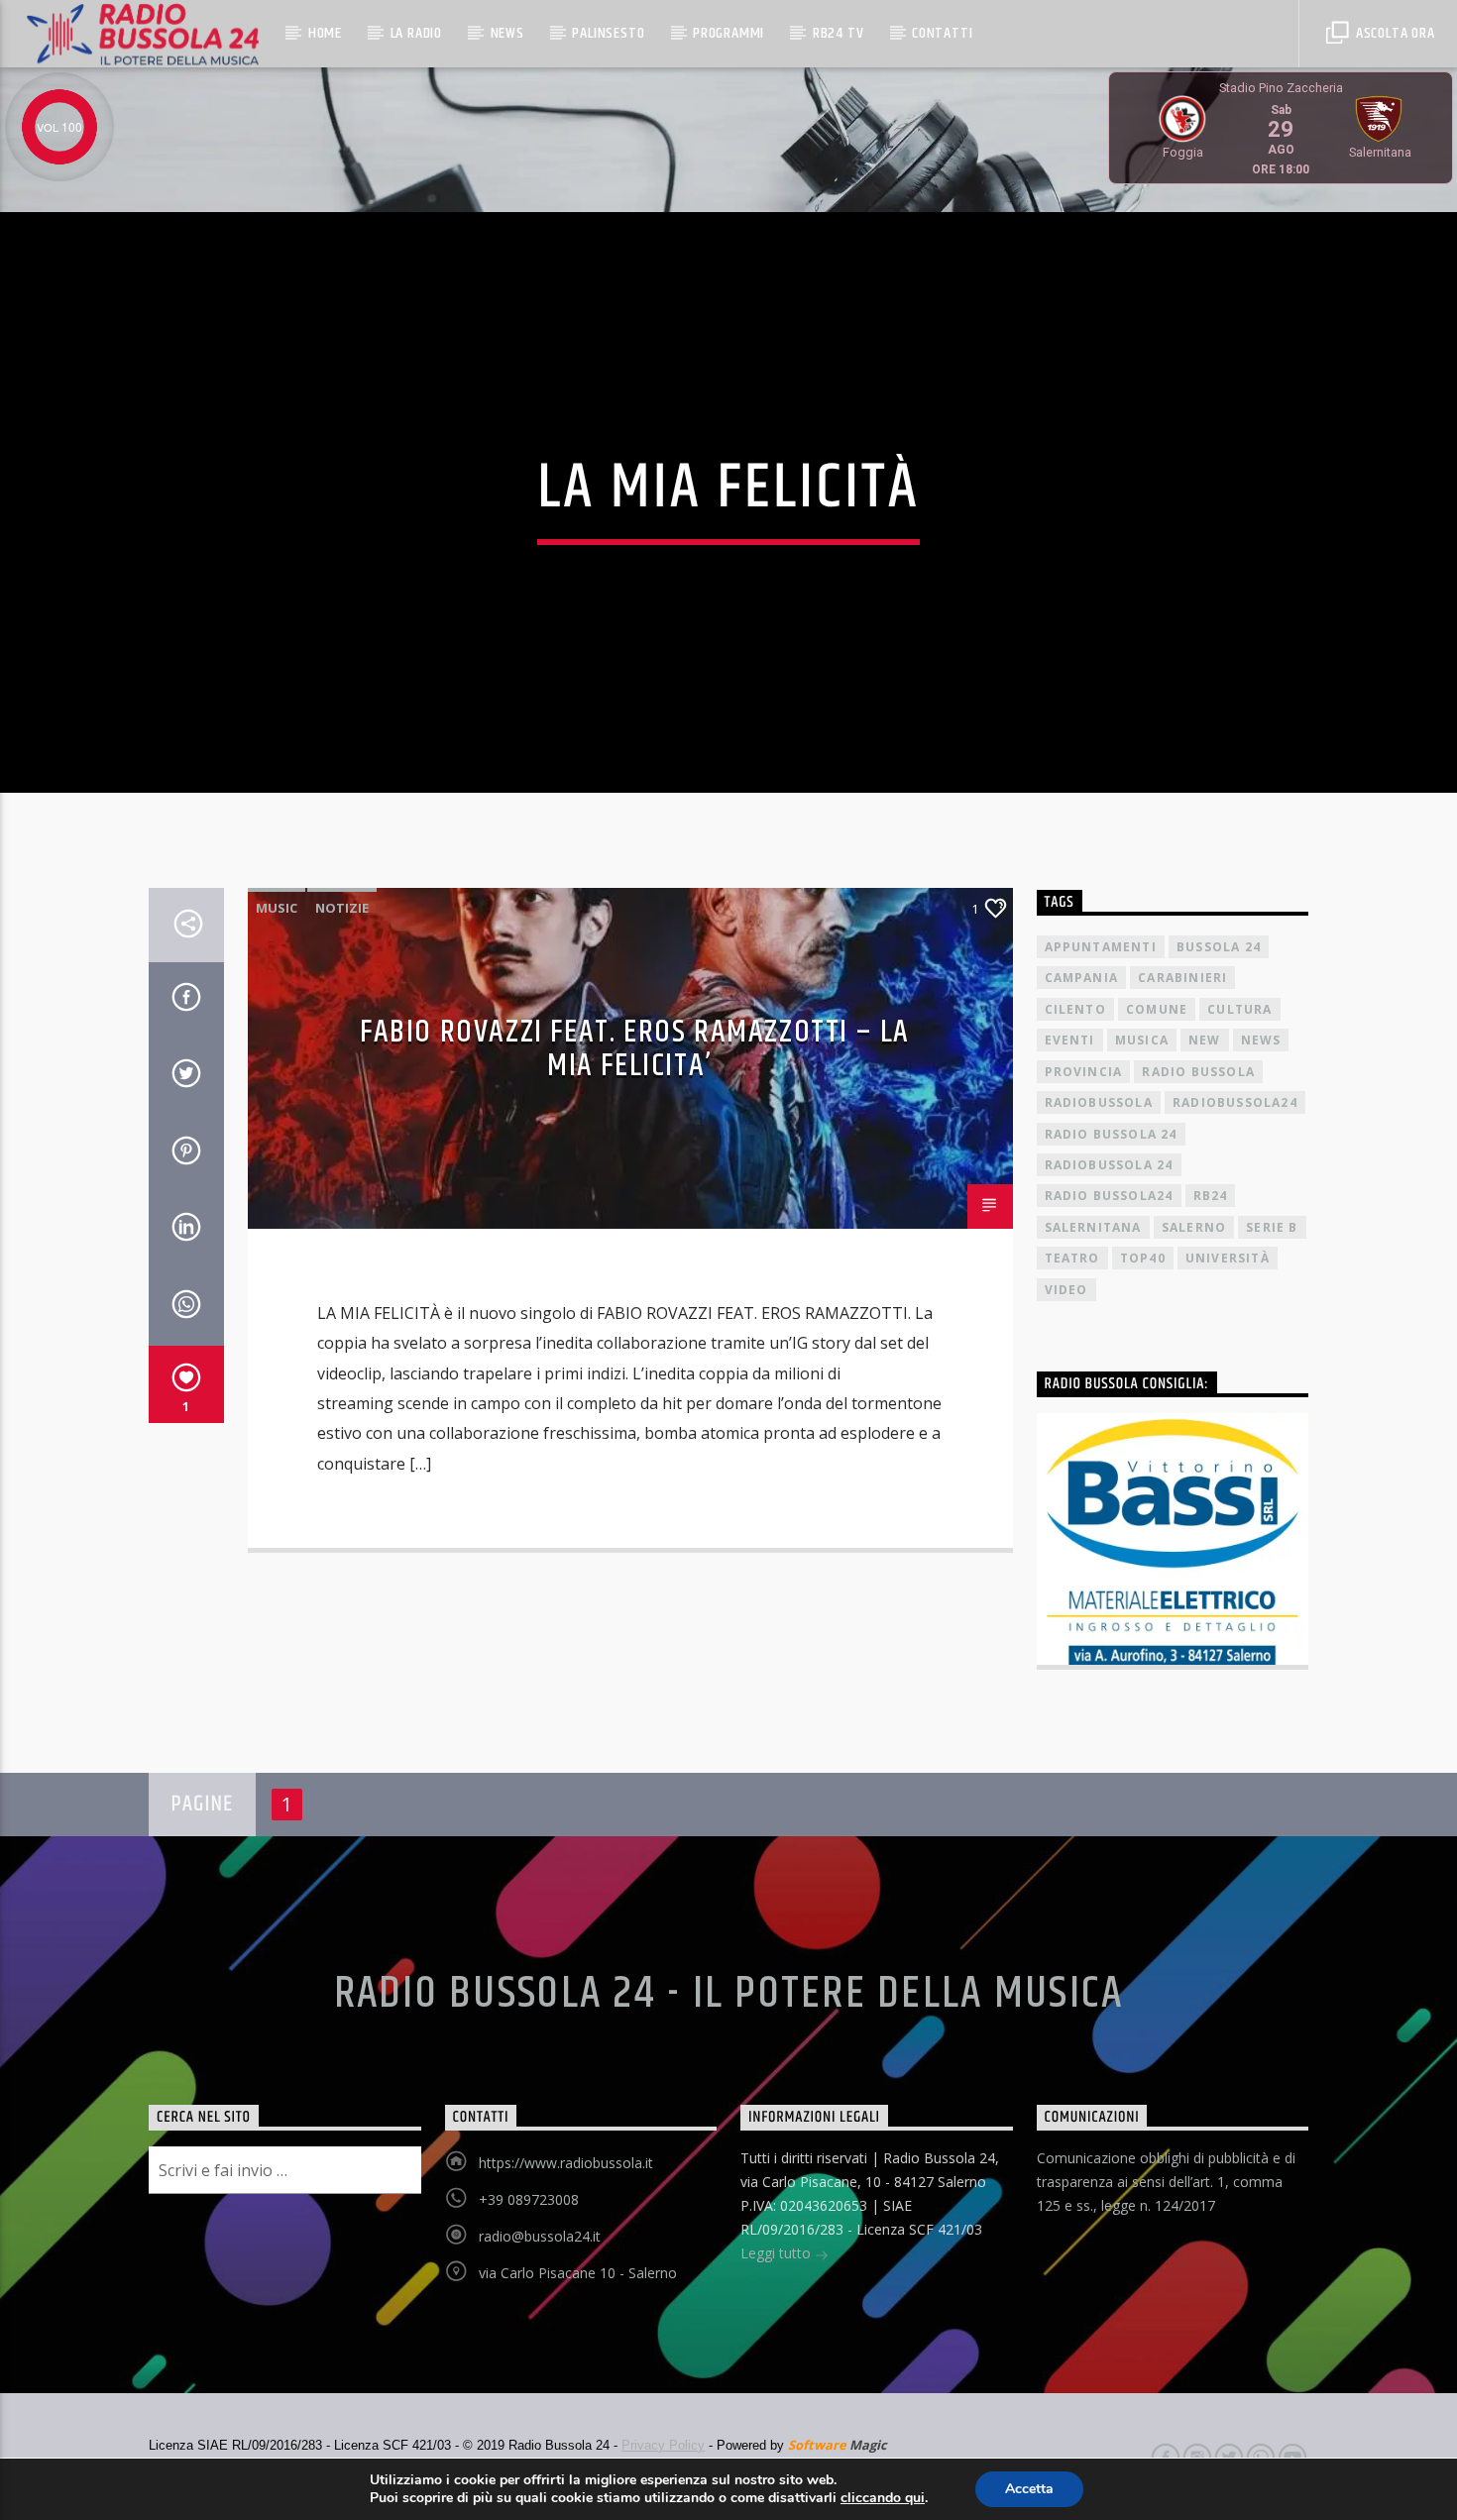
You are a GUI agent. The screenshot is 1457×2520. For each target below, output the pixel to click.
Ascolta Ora (1394, 33)
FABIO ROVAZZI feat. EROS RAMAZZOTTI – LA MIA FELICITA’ (635, 1049)
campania (1082, 978)
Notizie (342, 908)
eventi (1070, 1040)
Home (325, 33)
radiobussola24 (1235, 1102)
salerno (1194, 1227)
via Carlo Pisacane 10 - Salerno (578, 2273)
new (1205, 1040)
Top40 (1143, 1258)
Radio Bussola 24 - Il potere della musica (729, 1994)
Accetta (1029, 2489)
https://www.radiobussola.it (566, 2163)
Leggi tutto (778, 2253)
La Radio (416, 33)
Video (1066, 1290)
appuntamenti (1101, 947)
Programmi (728, 33)
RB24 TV (839, 33)
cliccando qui (883, 2498)
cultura (1239, 1009)
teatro (1072, 1258)
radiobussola (1099, 1102)
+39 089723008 (529, 2199)
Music (277, 908)
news (1261, 1040)
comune (1157, 1009)
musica (1142, 1040)
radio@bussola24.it (540, 2236)
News (507, 33)
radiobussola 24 (1109, 1165)
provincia (1084, 1072)
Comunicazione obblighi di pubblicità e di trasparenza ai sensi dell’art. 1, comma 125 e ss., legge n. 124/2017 (1166, 2182)
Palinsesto (608, 33)
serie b (1272, 1227)
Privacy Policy (663, 2445)
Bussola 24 (1219, 947)
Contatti (942, 33)
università (1228, 1258)
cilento (1075, 1009)
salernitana (1093, 1227)
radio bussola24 (1109, 1196)
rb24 (1211, 1196)
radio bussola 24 (1111, 1134)
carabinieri (1182, 978)
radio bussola (1198, 1072)
